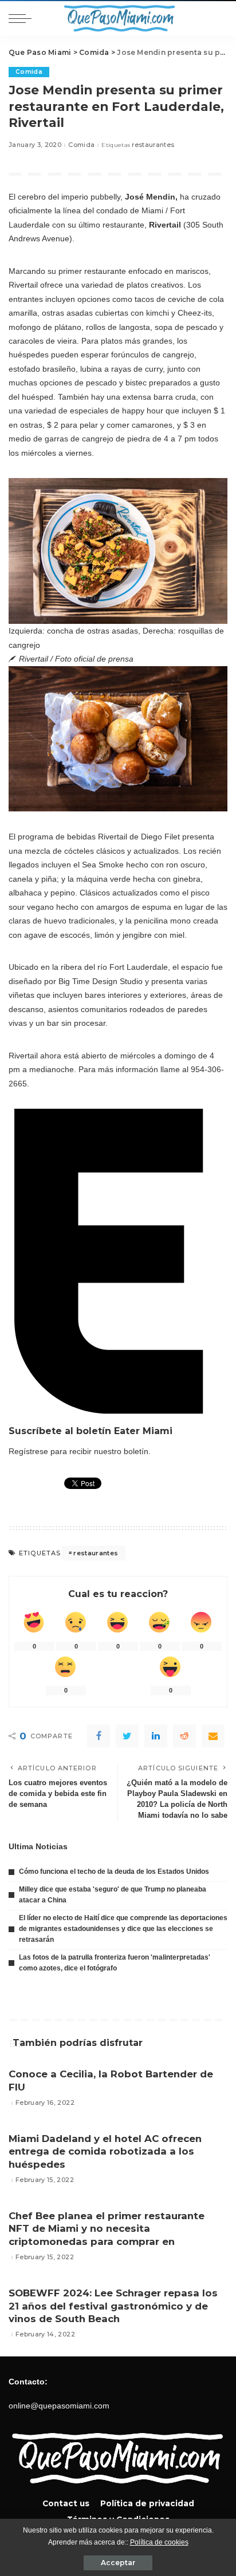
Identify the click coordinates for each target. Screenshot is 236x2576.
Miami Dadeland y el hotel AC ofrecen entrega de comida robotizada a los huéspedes (105, 2151)
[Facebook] (99, 1736)
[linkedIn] (156, 1736)
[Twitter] (127, 1736)
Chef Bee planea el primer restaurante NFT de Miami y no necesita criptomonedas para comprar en (107, 2229)
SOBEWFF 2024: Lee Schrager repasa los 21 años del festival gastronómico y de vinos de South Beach (113, 2306)
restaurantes (153, 145)
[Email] (213, 1736)
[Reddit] (184, 1736)
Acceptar (118, 2563)
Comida (29, 72)
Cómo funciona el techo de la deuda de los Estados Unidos (114, 1872)
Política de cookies (159, 2542)
